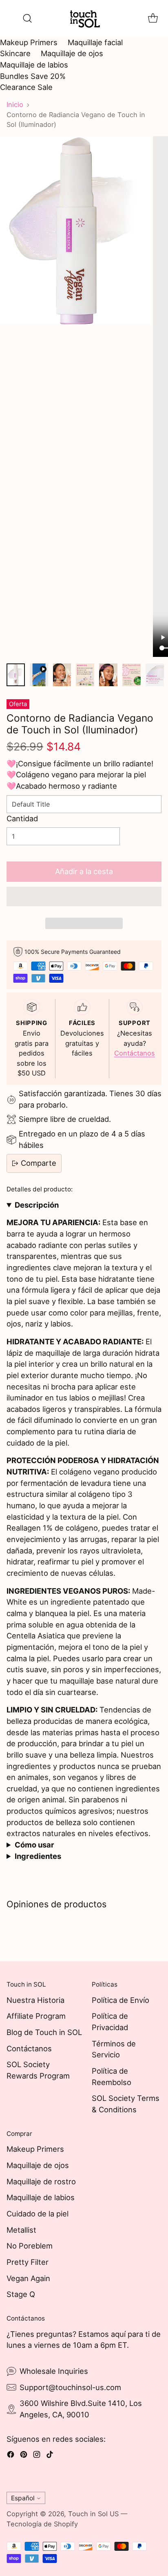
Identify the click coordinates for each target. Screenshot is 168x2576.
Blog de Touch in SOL (44, 2032)
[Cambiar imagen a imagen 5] (108, 675)
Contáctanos (135, 1053)
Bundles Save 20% (33, 76)
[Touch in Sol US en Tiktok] (50, 2456)
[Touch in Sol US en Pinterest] (24, 2456)
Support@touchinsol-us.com (70, 2387)
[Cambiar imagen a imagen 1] (16, 675)
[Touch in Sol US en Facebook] (11, 2456)
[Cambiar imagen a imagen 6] (132, 675)
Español (23, 2498)
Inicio (15, 105)
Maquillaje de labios (34, 65)
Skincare (15, 53)
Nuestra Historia (35, 2000)
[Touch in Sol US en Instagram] (37, 2456)
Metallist (21, 2230)
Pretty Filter (28, 2262)
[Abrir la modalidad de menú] (11, 19)
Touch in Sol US (93, 2514)
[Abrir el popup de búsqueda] (27, 19)
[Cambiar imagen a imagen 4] (85, 675)
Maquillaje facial (95, 42)
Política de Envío (120, 2000)
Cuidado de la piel (38, 2214)
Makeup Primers (29, 42)
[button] (84, 896)
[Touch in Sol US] (84, 19)
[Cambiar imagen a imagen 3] (62, 675)
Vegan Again (28, 2278)
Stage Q (21, 2294)
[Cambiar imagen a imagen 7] (155, 675)
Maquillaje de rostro (41, 2181)
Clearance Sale (26, 87)
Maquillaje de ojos (72, 53)
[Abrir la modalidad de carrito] (153, 19)
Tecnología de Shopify (42, 2524)
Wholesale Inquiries (54, 2371)
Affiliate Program (36, 2016)
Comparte (39, 1163)
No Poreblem (30, 2246)
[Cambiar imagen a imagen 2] (39, 675)
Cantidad (22, 818)
